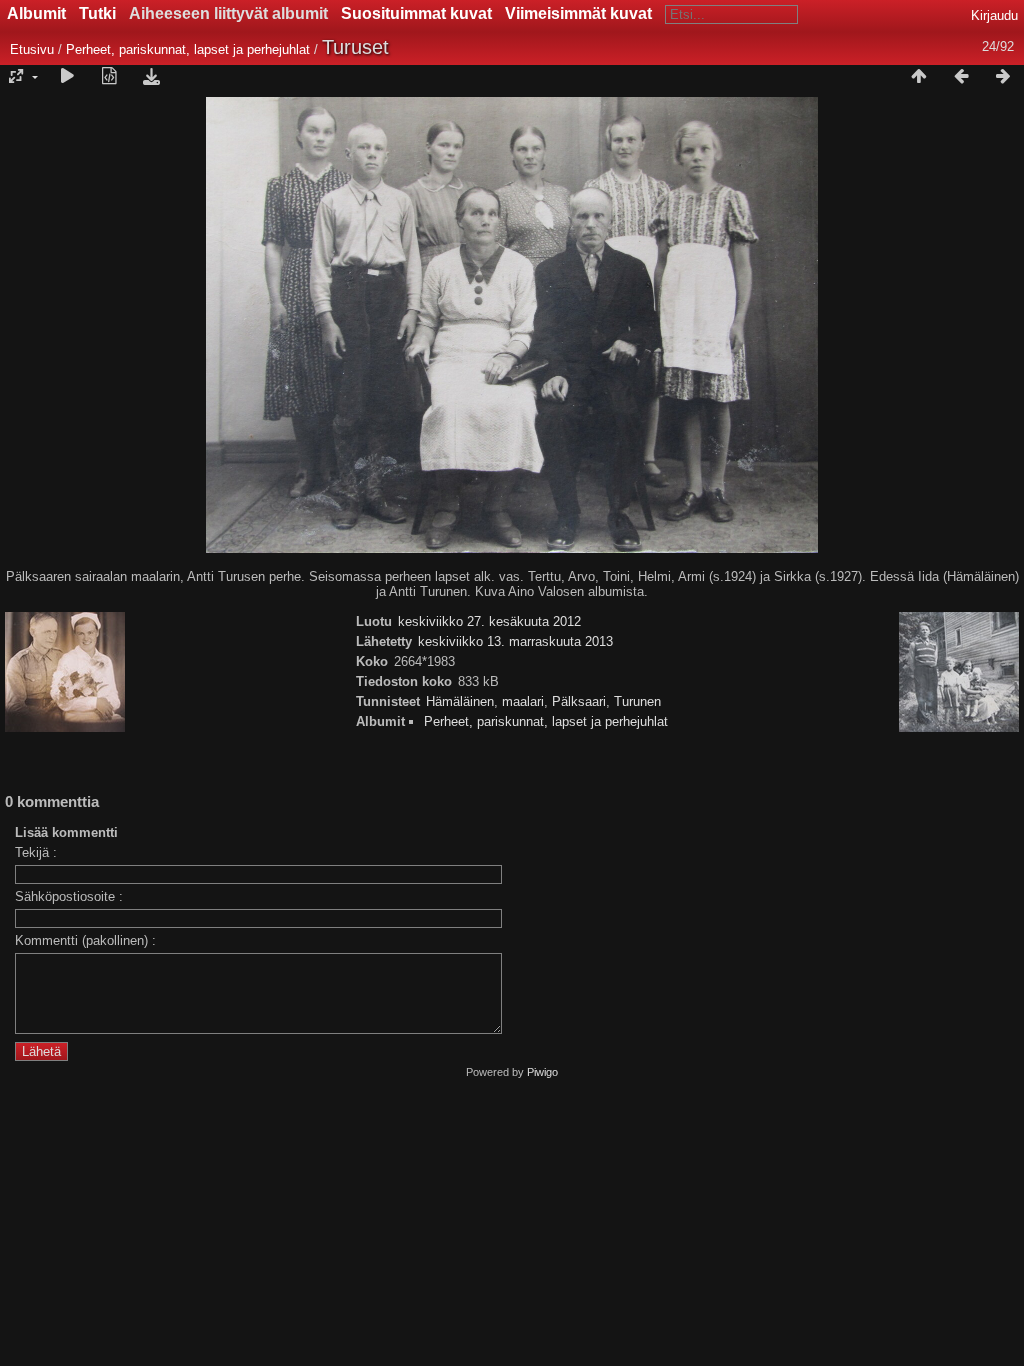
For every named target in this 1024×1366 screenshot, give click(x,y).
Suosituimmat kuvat (416, 13)
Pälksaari (579, 701)
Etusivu (32, 49)
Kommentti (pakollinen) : (85, 940)
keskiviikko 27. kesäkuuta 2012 (489, 621)
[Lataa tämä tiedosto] (151, 77)
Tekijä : (36, 852)
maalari (523, 701)
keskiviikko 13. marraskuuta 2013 (515, 641)
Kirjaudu (994, 15)
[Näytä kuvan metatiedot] (109, 77)
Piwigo (542, 1072)
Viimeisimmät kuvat (578, 13)
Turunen (637, 701)
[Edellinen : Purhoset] (961, 77)
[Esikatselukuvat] (919, 77)
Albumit (36, 13)
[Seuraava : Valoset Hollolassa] (1003, 77)
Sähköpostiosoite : (69, 896)
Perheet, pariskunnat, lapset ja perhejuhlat (188, 49)
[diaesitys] (67, 77)
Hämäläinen (460, 701)
